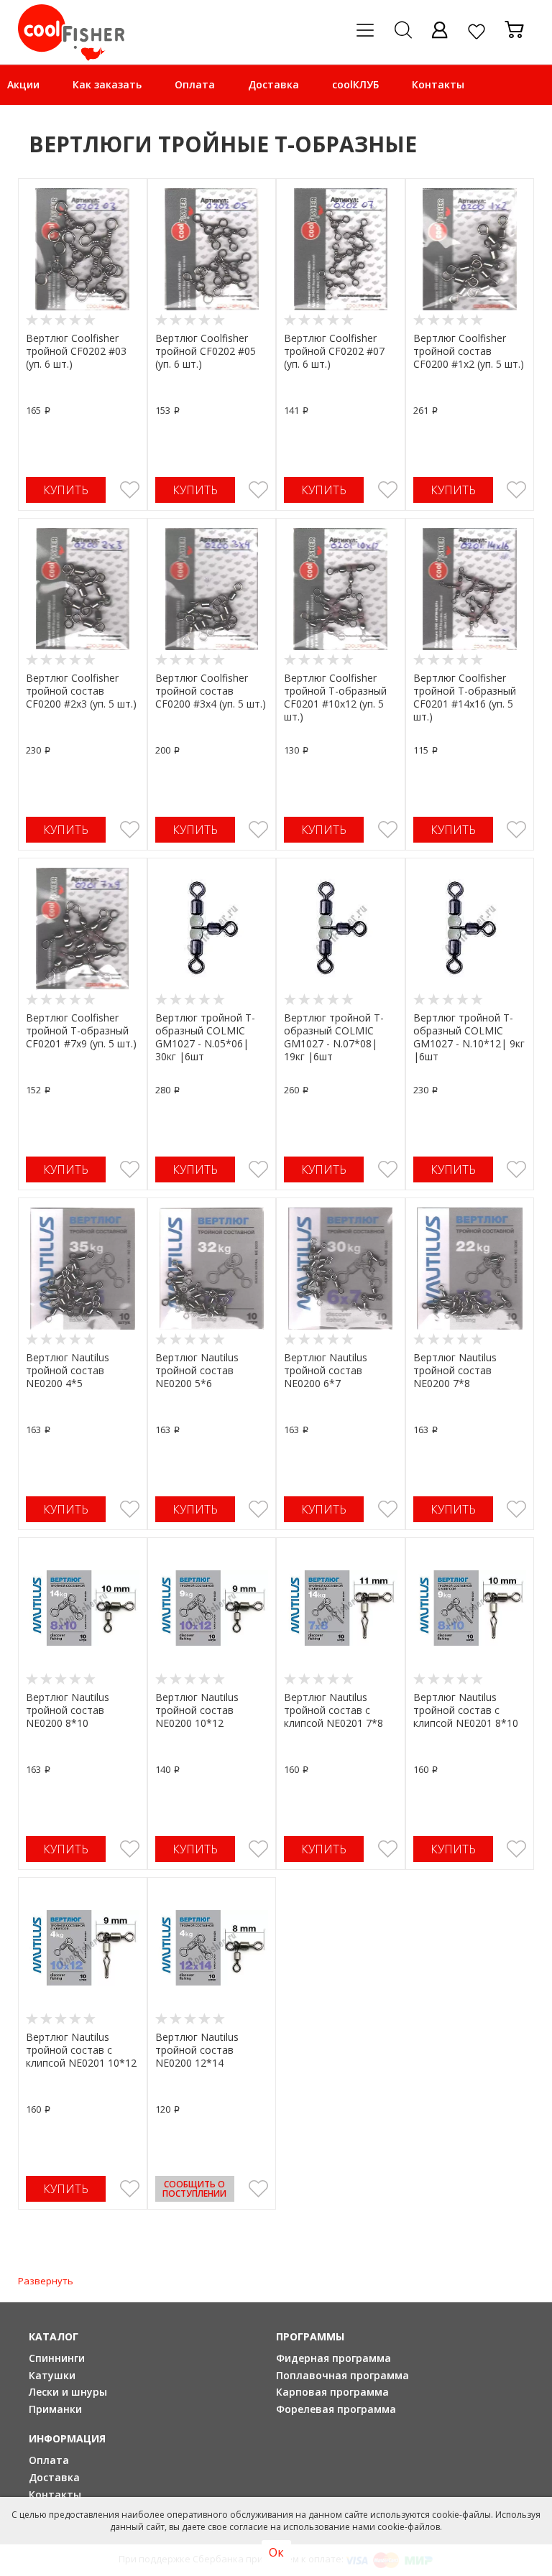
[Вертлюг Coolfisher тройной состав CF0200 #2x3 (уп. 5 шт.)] (83, 589)
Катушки (52, 2375)
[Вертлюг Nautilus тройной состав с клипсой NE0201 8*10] (470, 1608)
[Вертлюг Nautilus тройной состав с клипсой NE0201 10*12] (83, 1948)
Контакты (438, 84)
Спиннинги (57, 2358)
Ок (276, 2552)
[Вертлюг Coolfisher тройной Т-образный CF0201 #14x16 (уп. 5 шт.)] (470, 589)
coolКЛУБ (355, 84)
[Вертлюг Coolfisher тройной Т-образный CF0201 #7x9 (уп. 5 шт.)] (83, 929)
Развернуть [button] (46, 2281)
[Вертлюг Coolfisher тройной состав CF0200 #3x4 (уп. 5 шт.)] (212, 589)
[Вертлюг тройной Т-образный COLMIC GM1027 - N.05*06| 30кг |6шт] (212, 929)
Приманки (55, 2409)
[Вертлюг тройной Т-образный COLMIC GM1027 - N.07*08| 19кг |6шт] (341, 929)
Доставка (273, 84)
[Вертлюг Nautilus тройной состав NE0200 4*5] (83, 1269)
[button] (130, 490)
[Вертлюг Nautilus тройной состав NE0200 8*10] (83, 1608)
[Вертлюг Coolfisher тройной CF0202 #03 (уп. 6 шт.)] (83, 249)
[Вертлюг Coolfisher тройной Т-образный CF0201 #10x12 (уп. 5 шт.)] (341, 589)
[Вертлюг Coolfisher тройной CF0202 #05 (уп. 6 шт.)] (212, 249)
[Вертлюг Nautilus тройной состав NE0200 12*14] (212, 1948)
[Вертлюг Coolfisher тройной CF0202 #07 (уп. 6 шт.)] (341, 249)
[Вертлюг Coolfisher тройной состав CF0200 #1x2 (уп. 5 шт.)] (470, 249)
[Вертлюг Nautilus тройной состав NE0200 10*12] (212, 1608)
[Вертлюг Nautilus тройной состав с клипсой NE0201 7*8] (341, 1608)
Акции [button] (23, 84)
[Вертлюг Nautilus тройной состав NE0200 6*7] (341, 1269)
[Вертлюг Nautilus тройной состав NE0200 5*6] (212, 1269)
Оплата (195, 84)
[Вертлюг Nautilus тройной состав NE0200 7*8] (470, 1269)
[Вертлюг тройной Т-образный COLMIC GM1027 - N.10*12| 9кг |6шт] (470, 929)
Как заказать (107, 84)
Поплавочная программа (342, 2375)
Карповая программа (332, 2392)
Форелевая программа (336, 2409)
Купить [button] (66, 490)
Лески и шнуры (68, 2392)
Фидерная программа (333, 2358)
